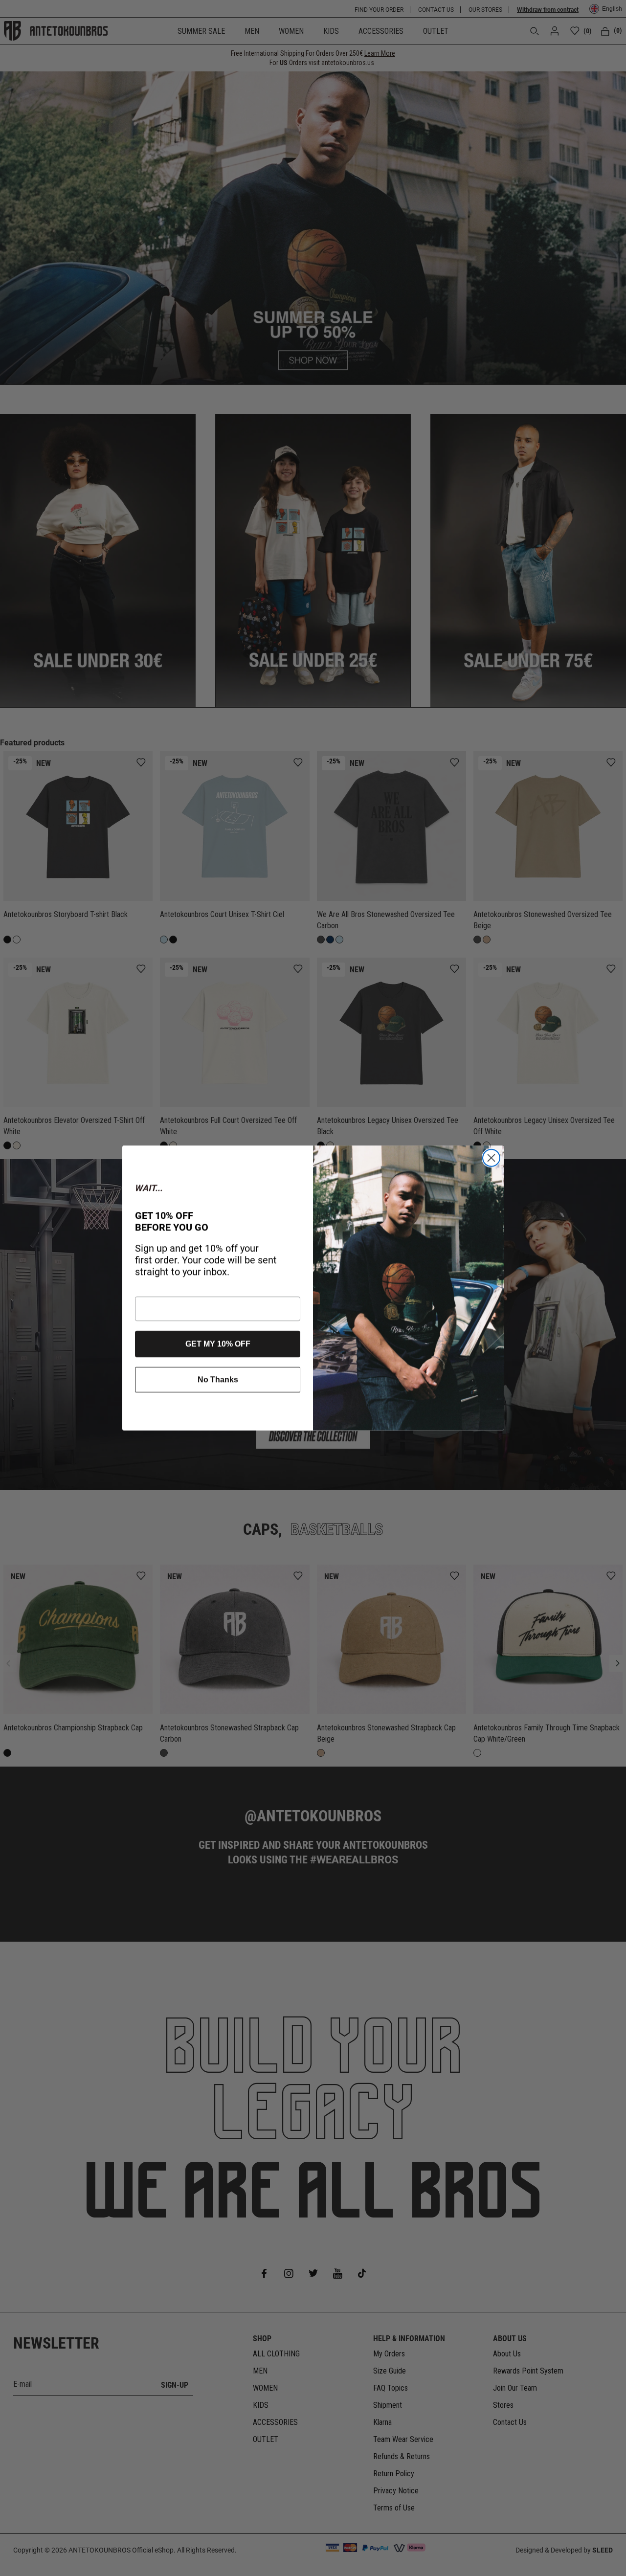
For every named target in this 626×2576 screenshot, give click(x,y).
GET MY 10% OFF (218, 1344)
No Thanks (218, 1379)
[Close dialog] (491, 1158)
